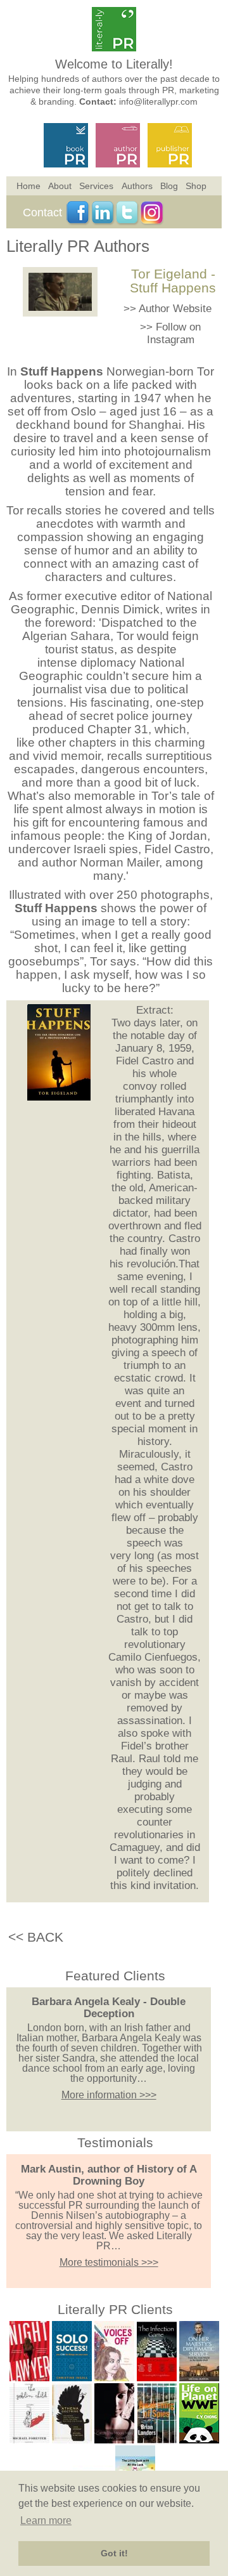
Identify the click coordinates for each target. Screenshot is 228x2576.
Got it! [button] (114, 2553)
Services (96, 186)
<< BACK (36, 1937)
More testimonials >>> (109, 2262)
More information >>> (109, 2095)
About (60, 186)
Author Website (175, 309)
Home (28, 186)
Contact (42, 212)
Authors (137, 186)
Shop (196, 186)
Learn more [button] (46, 2520)
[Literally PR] (114, 48)
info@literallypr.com (158, 101)
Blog (169, 186)
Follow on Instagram (174, 333)
